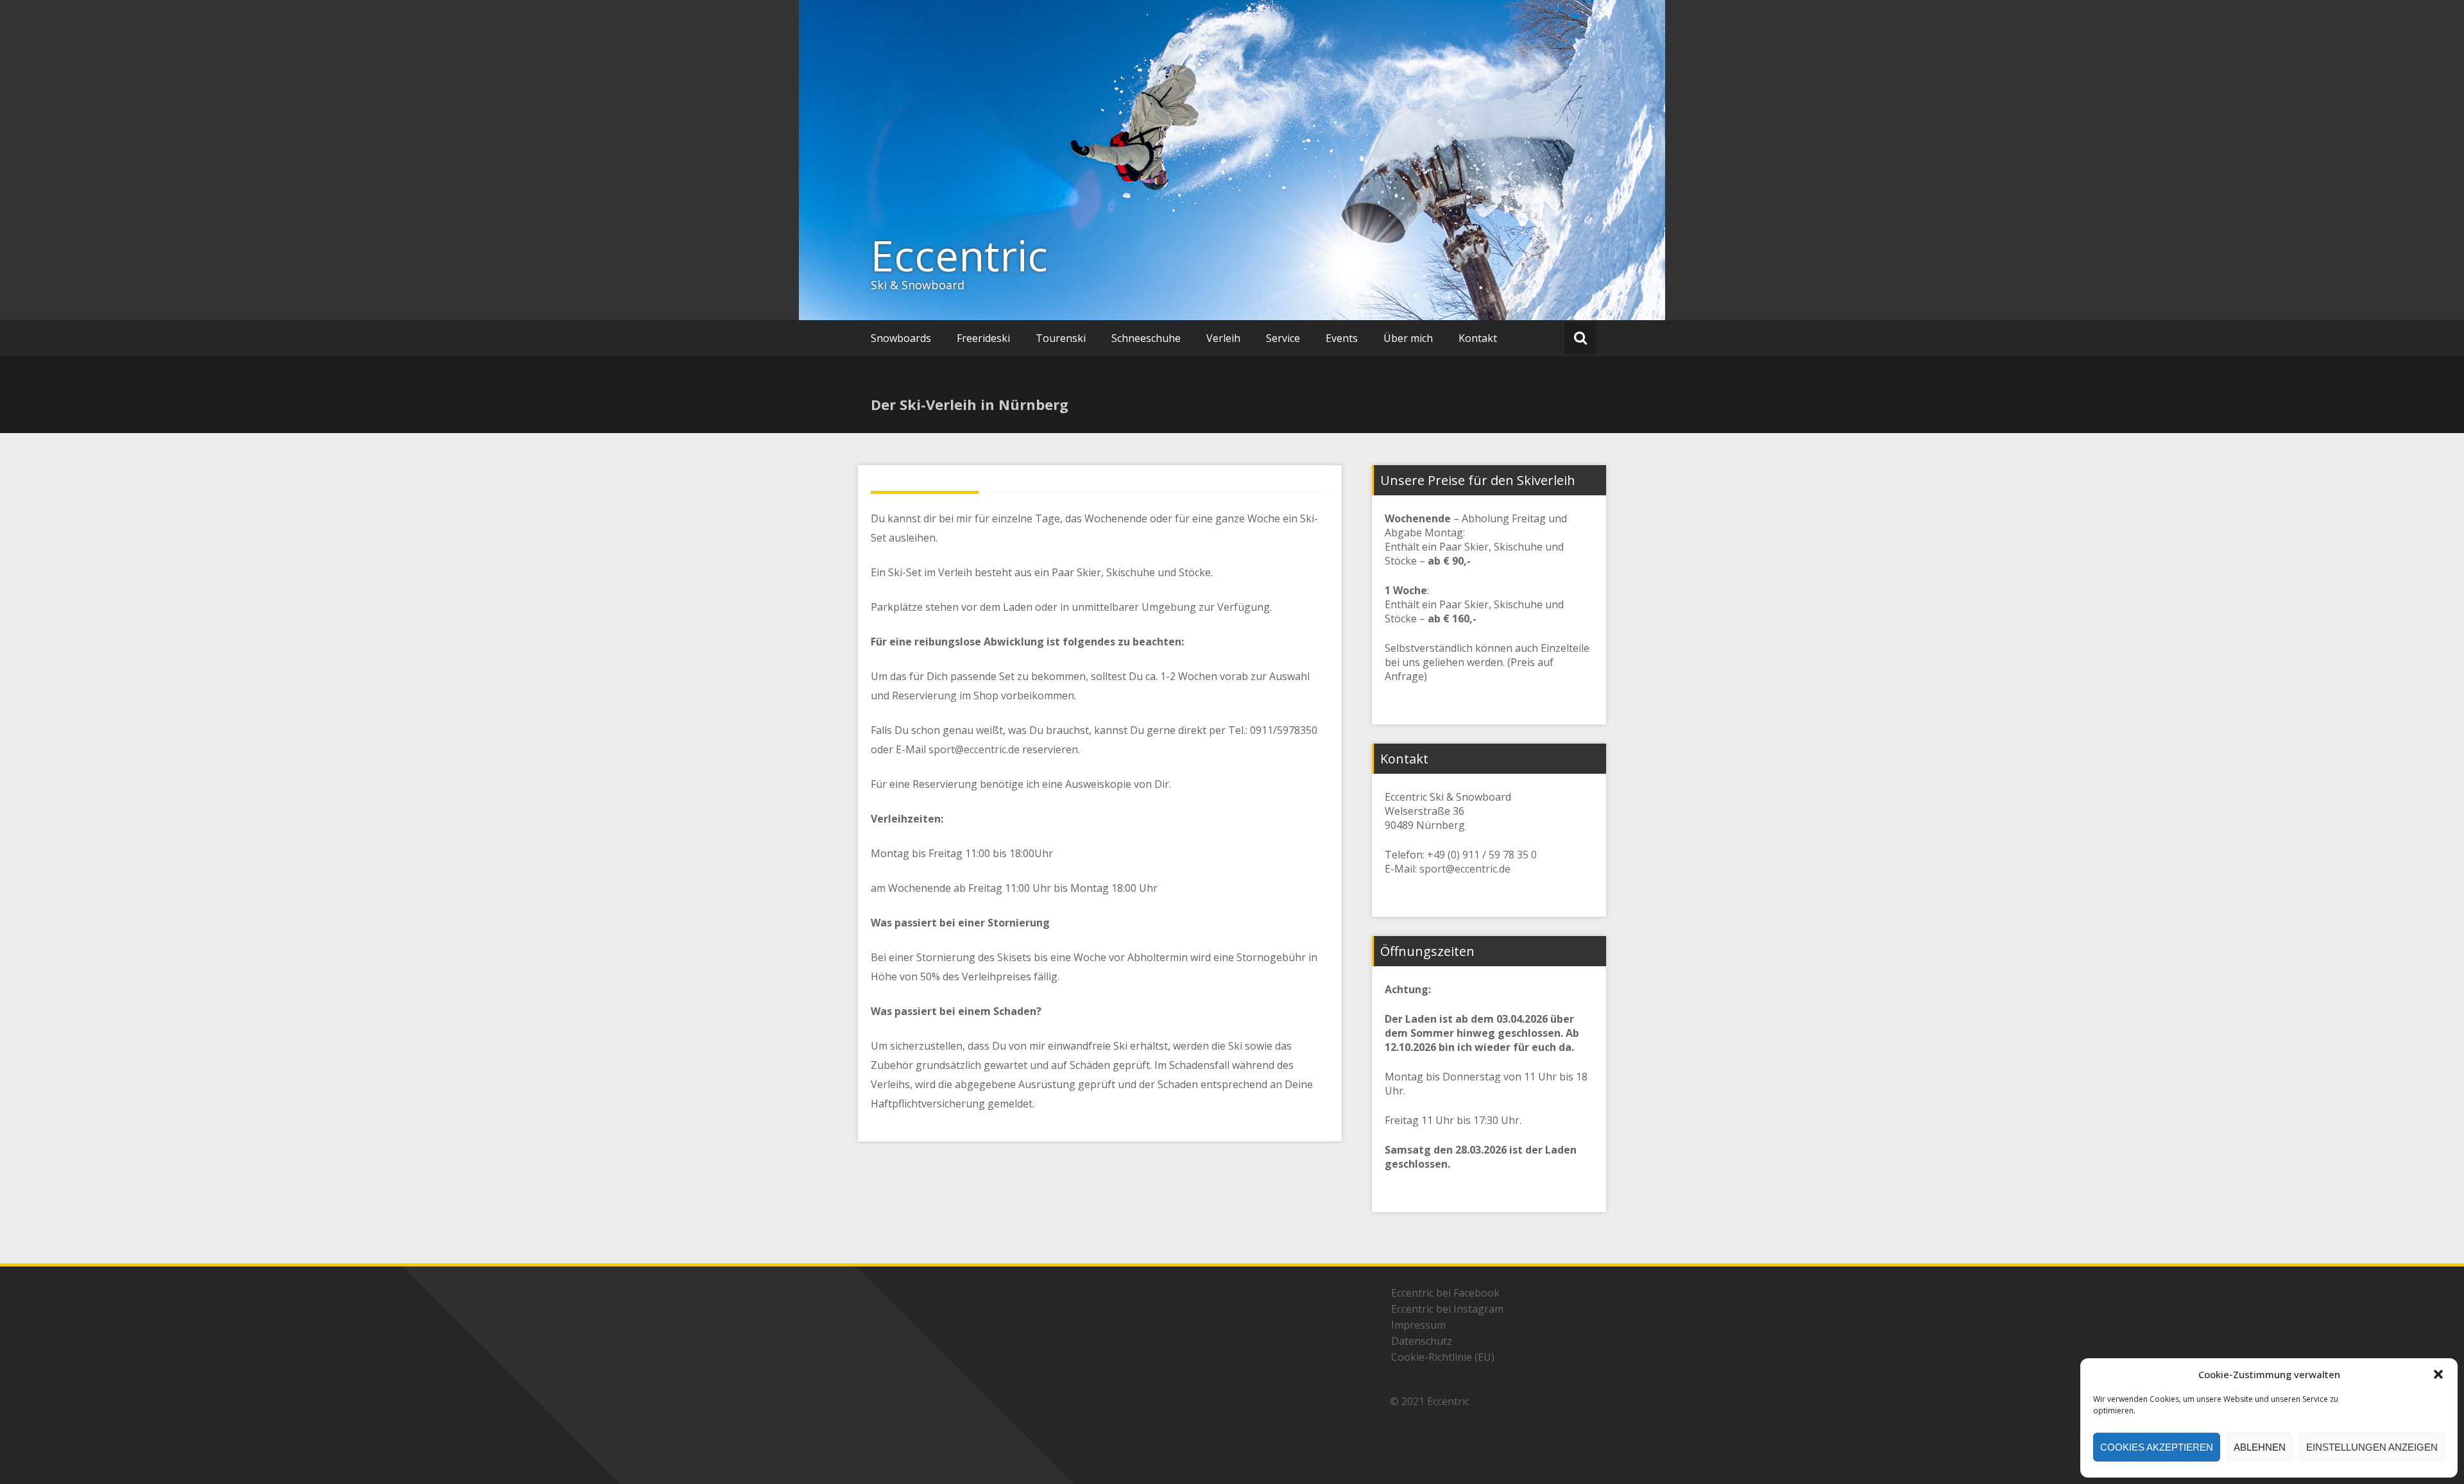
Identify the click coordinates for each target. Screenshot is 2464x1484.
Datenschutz (1422, 1341)
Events (1342, 338)
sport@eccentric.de (974, 749)
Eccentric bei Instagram (1447, 1309)
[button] (2438, 1374)
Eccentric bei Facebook (1445, 1293)
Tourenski (1061, 338)
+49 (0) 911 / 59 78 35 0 (1482, 855)
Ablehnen (2260, 1447)
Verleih (1223, 338)
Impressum (1418, 1325)
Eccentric (959, 255)
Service (1283, 338)
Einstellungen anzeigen (2372, 1447)
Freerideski (983, 338)
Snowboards (901, 338)
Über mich (1408, 338)
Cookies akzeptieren (2157, 1447)
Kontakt (1478, 338)
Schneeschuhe (1146, 338)
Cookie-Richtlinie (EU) (1443, 1357)
